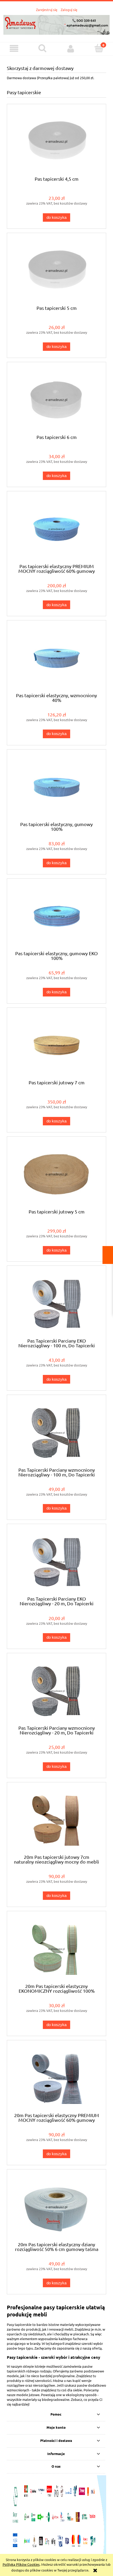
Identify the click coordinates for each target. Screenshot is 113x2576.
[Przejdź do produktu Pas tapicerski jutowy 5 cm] (56, 1175)
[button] (14, 49)
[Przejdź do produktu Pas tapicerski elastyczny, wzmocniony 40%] (56, 658)
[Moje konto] (71, 49)
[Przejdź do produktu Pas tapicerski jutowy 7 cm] (56, 1046)
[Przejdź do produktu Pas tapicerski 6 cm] (56, 400)
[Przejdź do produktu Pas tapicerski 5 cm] (56, 271)
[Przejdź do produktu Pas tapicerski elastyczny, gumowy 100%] (56, 788)
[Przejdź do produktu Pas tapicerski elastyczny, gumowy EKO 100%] (56, 916)
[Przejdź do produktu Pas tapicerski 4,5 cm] (56, 142)
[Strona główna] (56, 24)
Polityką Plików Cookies (21, 2564)
